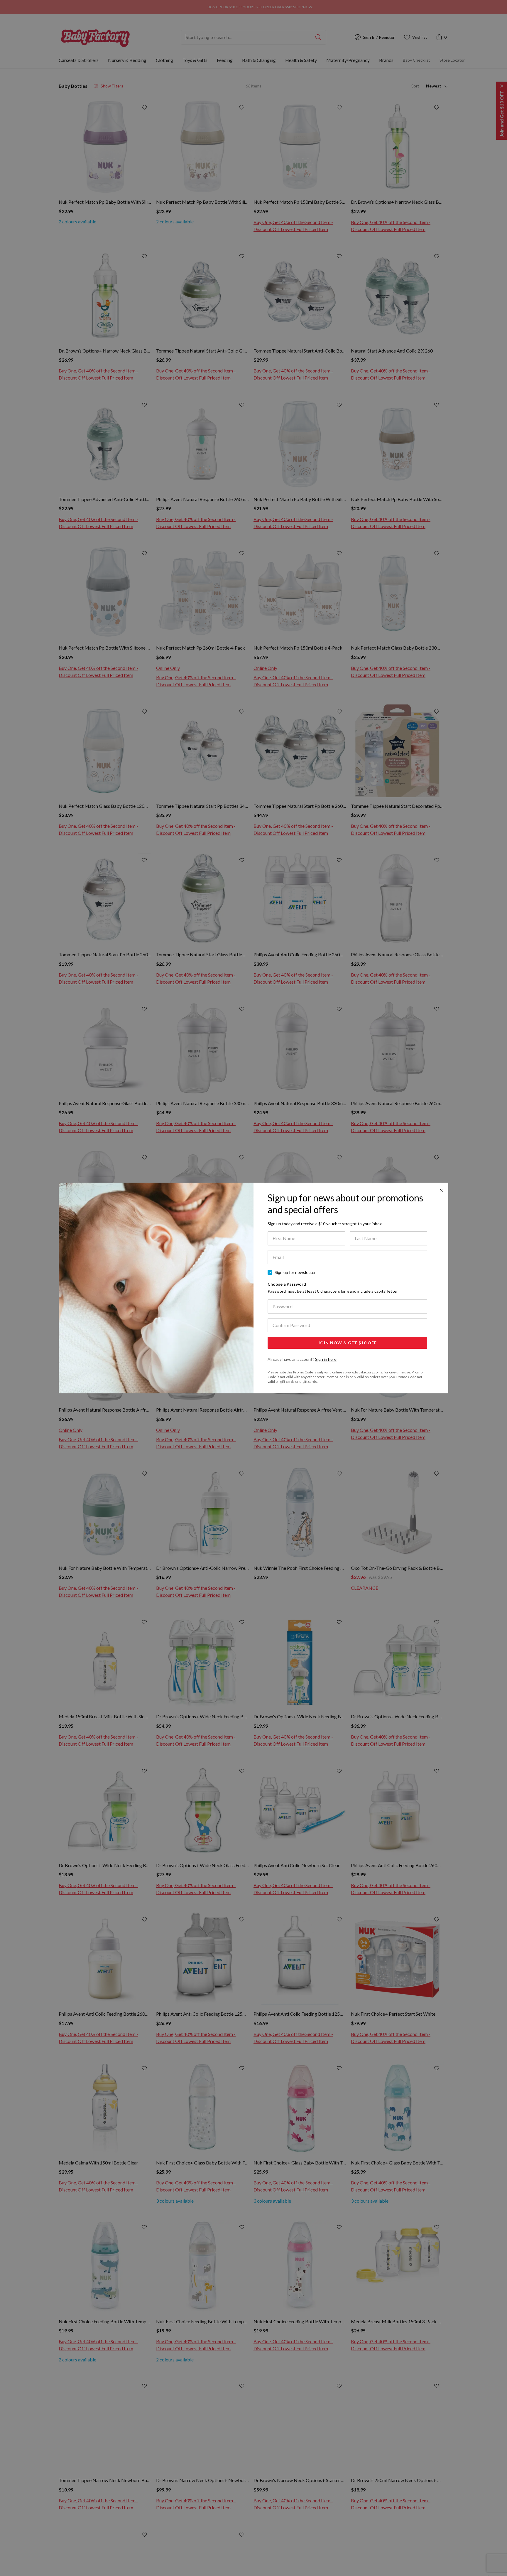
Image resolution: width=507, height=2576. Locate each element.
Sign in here (326, 1359)
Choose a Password (333, 1288)
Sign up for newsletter (295, 1272)
